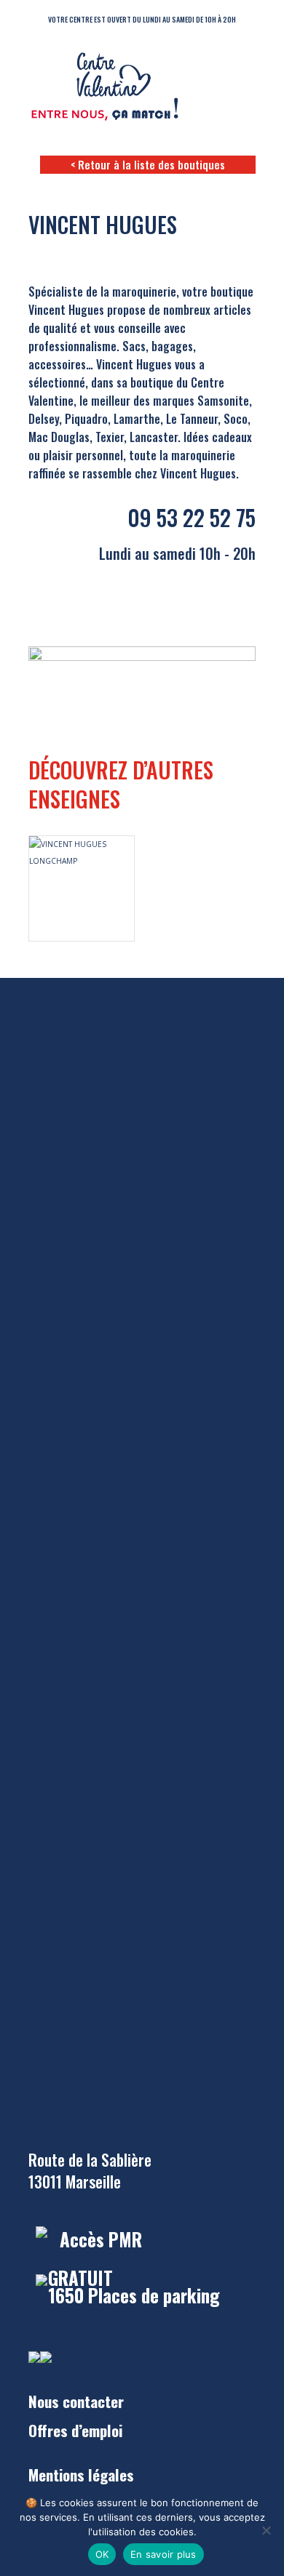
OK (102, 2554)
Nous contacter (76, 2401)
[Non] (266, 2530)
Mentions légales (81, 2475)
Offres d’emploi (75, 2430)
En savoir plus (163, 2554)
